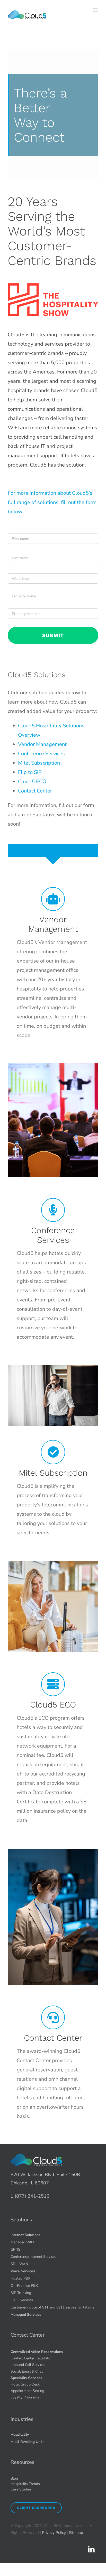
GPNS (15, 2249)
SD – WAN (19, 2264)
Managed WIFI (22, 2242)
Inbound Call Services (28, 2365)
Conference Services (41, 754)
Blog (14, 2478)
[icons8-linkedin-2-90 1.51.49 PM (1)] (91, 2548)
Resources (23, 2462)
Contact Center (35, 791)
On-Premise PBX (24, 2286)
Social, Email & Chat (27, 2371)
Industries (22, 2419)
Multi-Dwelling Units (27, 2442)
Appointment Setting (27, 2391)
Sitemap (76, 2533)
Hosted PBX (20, 2278)
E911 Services (22, 2300)
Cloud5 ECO (32, 782)
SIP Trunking (21, 2293)
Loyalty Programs (25, 2397)
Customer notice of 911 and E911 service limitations (52, 2307)
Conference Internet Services (33, 2257)
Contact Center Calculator (31, 2358)
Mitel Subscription (39, 763)
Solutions (21, 2220)
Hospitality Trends (25, 2484)
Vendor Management (42, 744)
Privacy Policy (54, 2533)
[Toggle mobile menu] (96, 10)
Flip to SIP (30, 772)
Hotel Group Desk (25, 2384)
